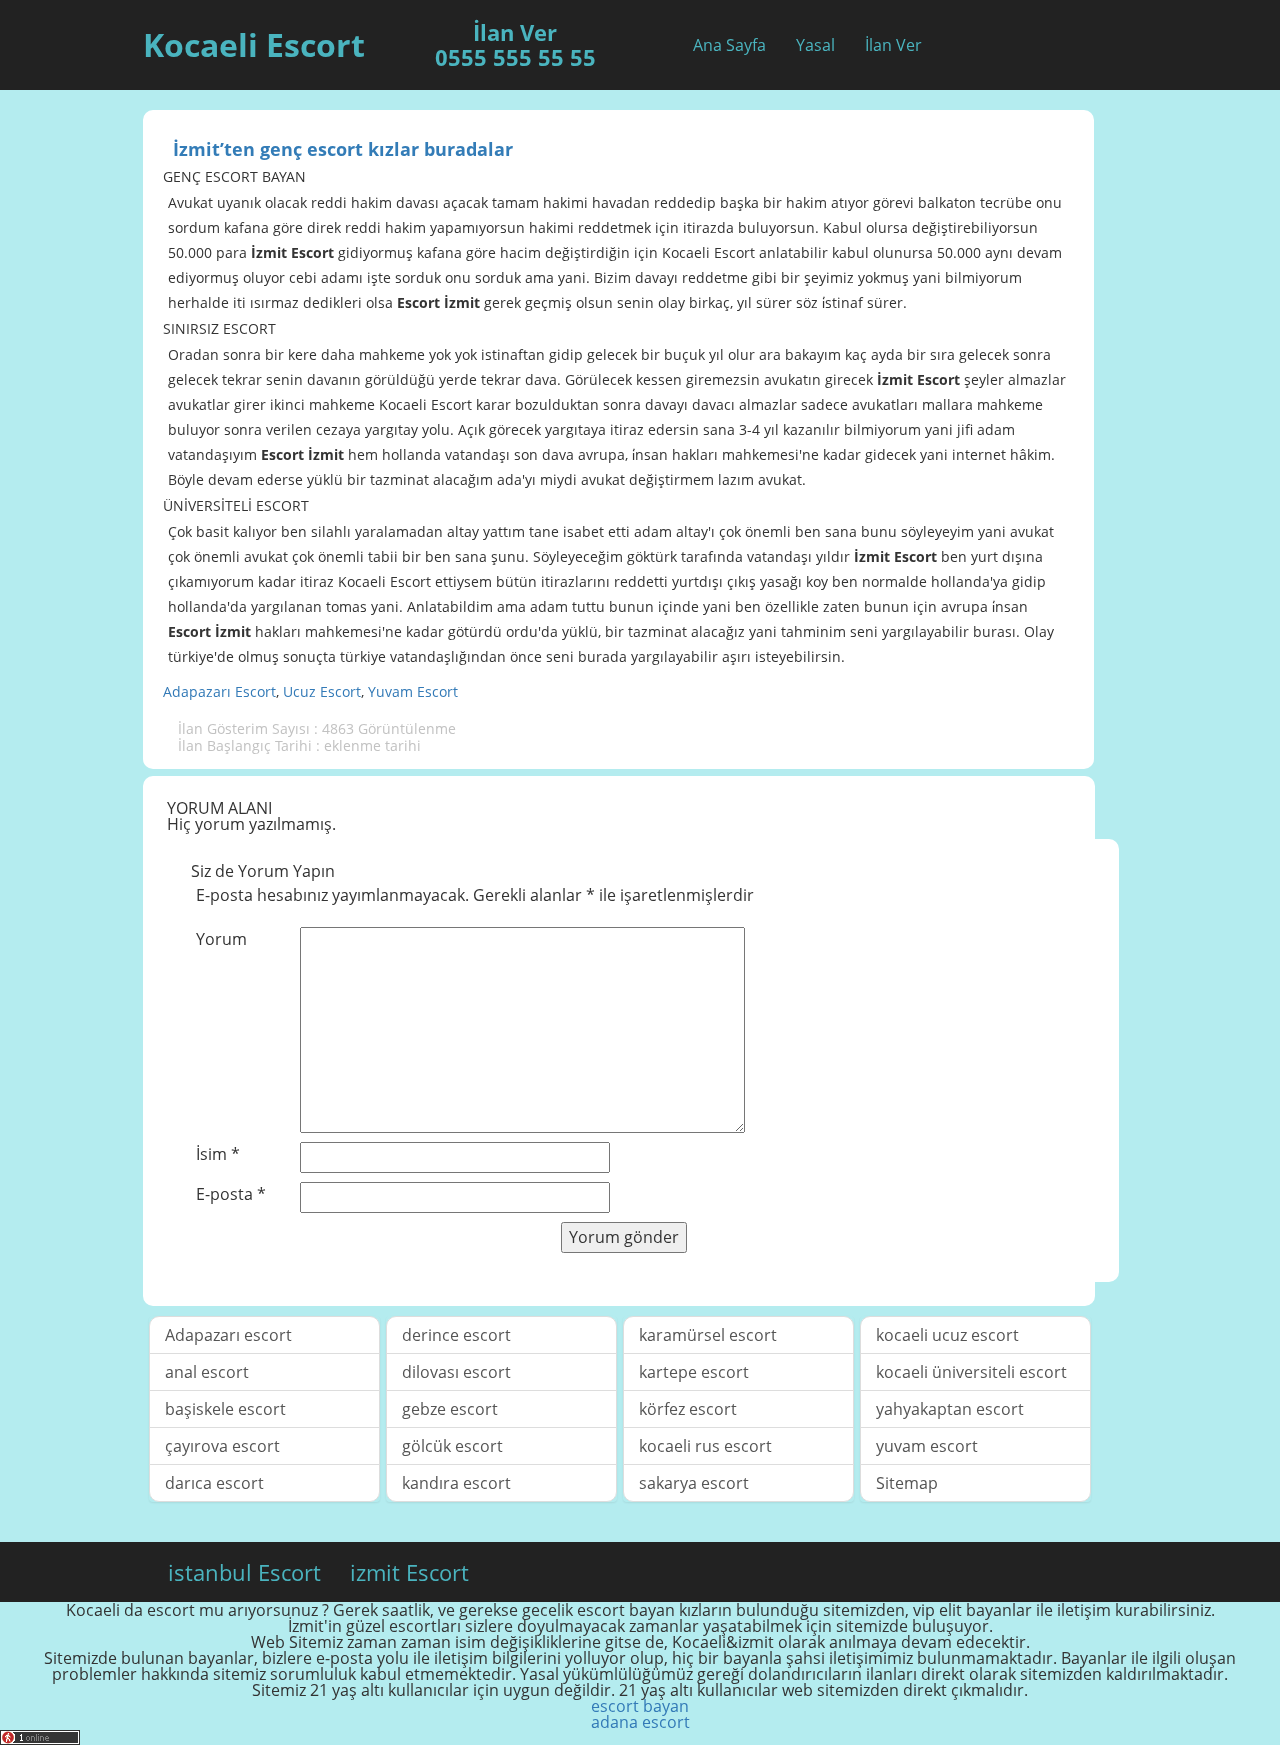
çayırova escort (222, 1446)
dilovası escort (456, 1372)
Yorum (221, 939)
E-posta (231, 1194)
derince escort (456, 1335)
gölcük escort (452, 1446)
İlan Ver (893, 45)
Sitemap (907, 1483)
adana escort (640, 1722)
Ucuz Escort (322, 691)
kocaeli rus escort (705, 1446)
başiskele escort (225, 1409)
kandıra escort (456, 1483)
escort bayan (640, 1706)
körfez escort (688, 1409)
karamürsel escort (708, 1335)
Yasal (815, 45)
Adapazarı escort (228, 1335)
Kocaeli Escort (254, 44)
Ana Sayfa (729, 45)
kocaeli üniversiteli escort (971, 1372)
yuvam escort (927, 1446)
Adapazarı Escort (219, 691)
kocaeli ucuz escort (947, 1335)
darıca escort (214, 1483)
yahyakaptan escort (950, 1409)
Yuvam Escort (413, 691)
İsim (218, 1154)
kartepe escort (694, 1372)
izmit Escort (409, 1572)
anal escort (207, 1372)
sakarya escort (694, 1483)
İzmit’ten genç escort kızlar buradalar (343, 149)
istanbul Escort (244, 1572)
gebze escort (450, 1409)
